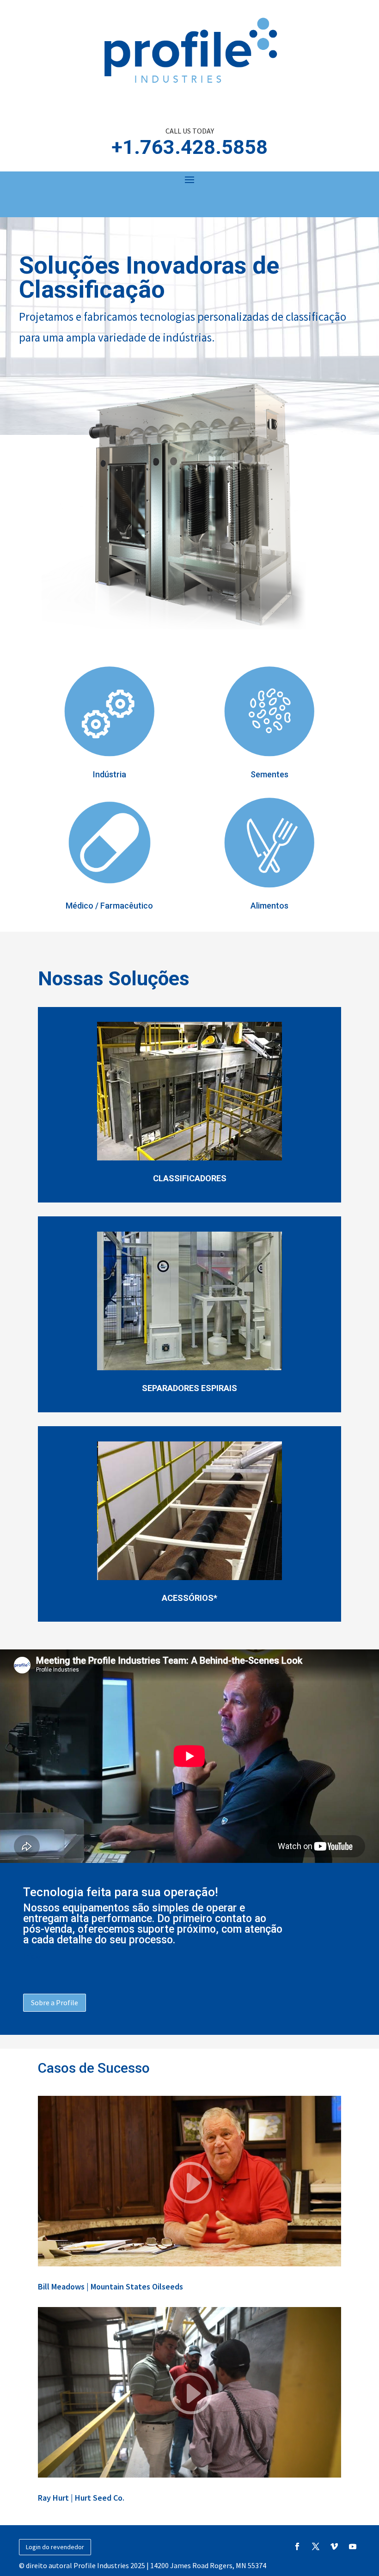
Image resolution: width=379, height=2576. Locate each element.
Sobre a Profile (55, 2002)
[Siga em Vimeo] (334, 2546)
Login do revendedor (55, 2547)
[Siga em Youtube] (353, 2546)
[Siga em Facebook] (297, 2546)
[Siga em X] (316, 2546)
